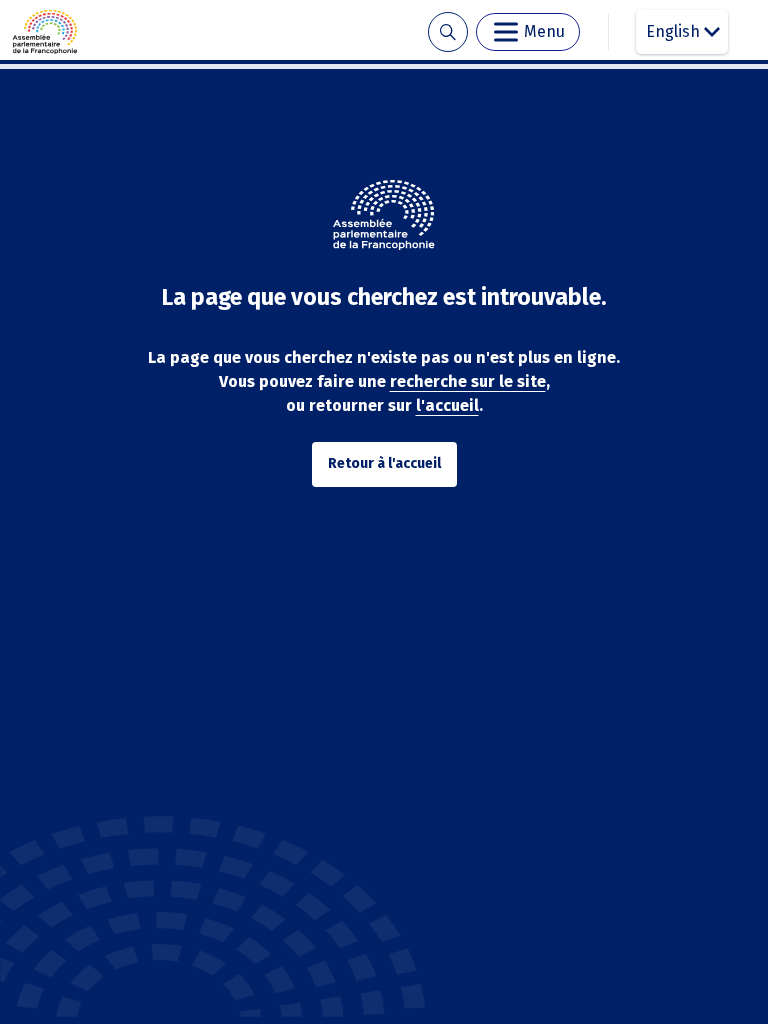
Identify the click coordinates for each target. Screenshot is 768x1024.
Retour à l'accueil (384, 463)
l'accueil (447, 405)
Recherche (447, 32)
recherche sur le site (468, 381)
